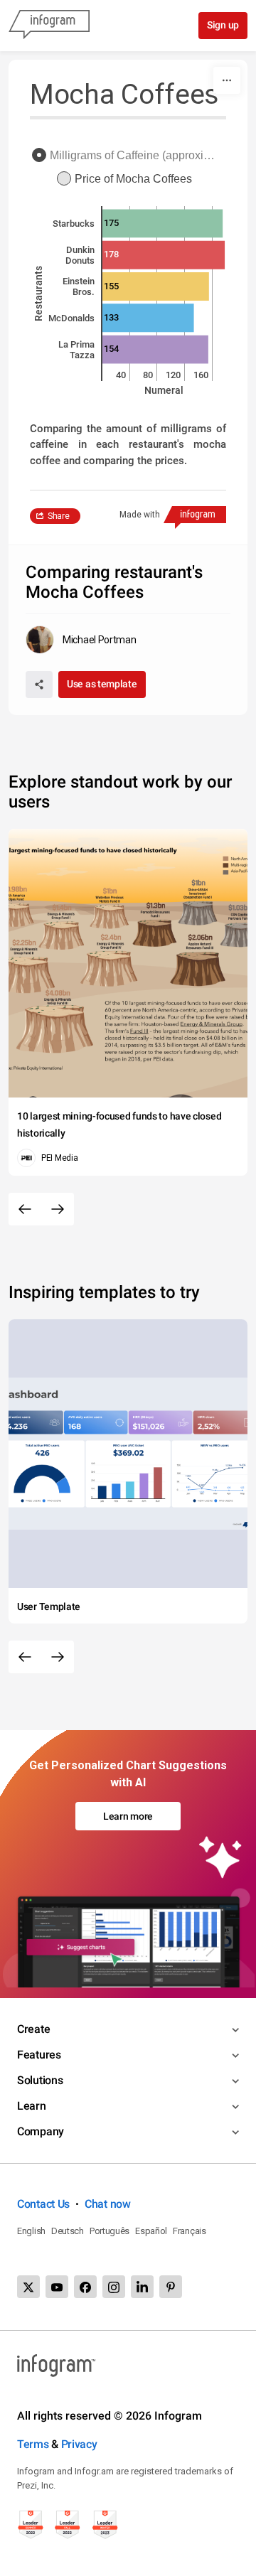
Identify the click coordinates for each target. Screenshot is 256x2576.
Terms (33, 2444)
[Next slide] (58, 1209)
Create (33, 2029)
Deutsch (68, 2231)
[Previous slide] (25, 1209)
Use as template (102, 684)
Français (190, 2231)
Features (39, 2055)
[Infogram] (49, 26)
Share (59, 516)
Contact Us (43, 2204)
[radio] (128, 156)
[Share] (39, 685)
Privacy (79, 2444)
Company (41, 2131)
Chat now (108, 2204)
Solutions (40, 2080)
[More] (227, 80)
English (31, 2231)
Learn (32, 2106)
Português (110, 2231)
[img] (162, 223)
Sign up (223, 25)
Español (151, 2231)
